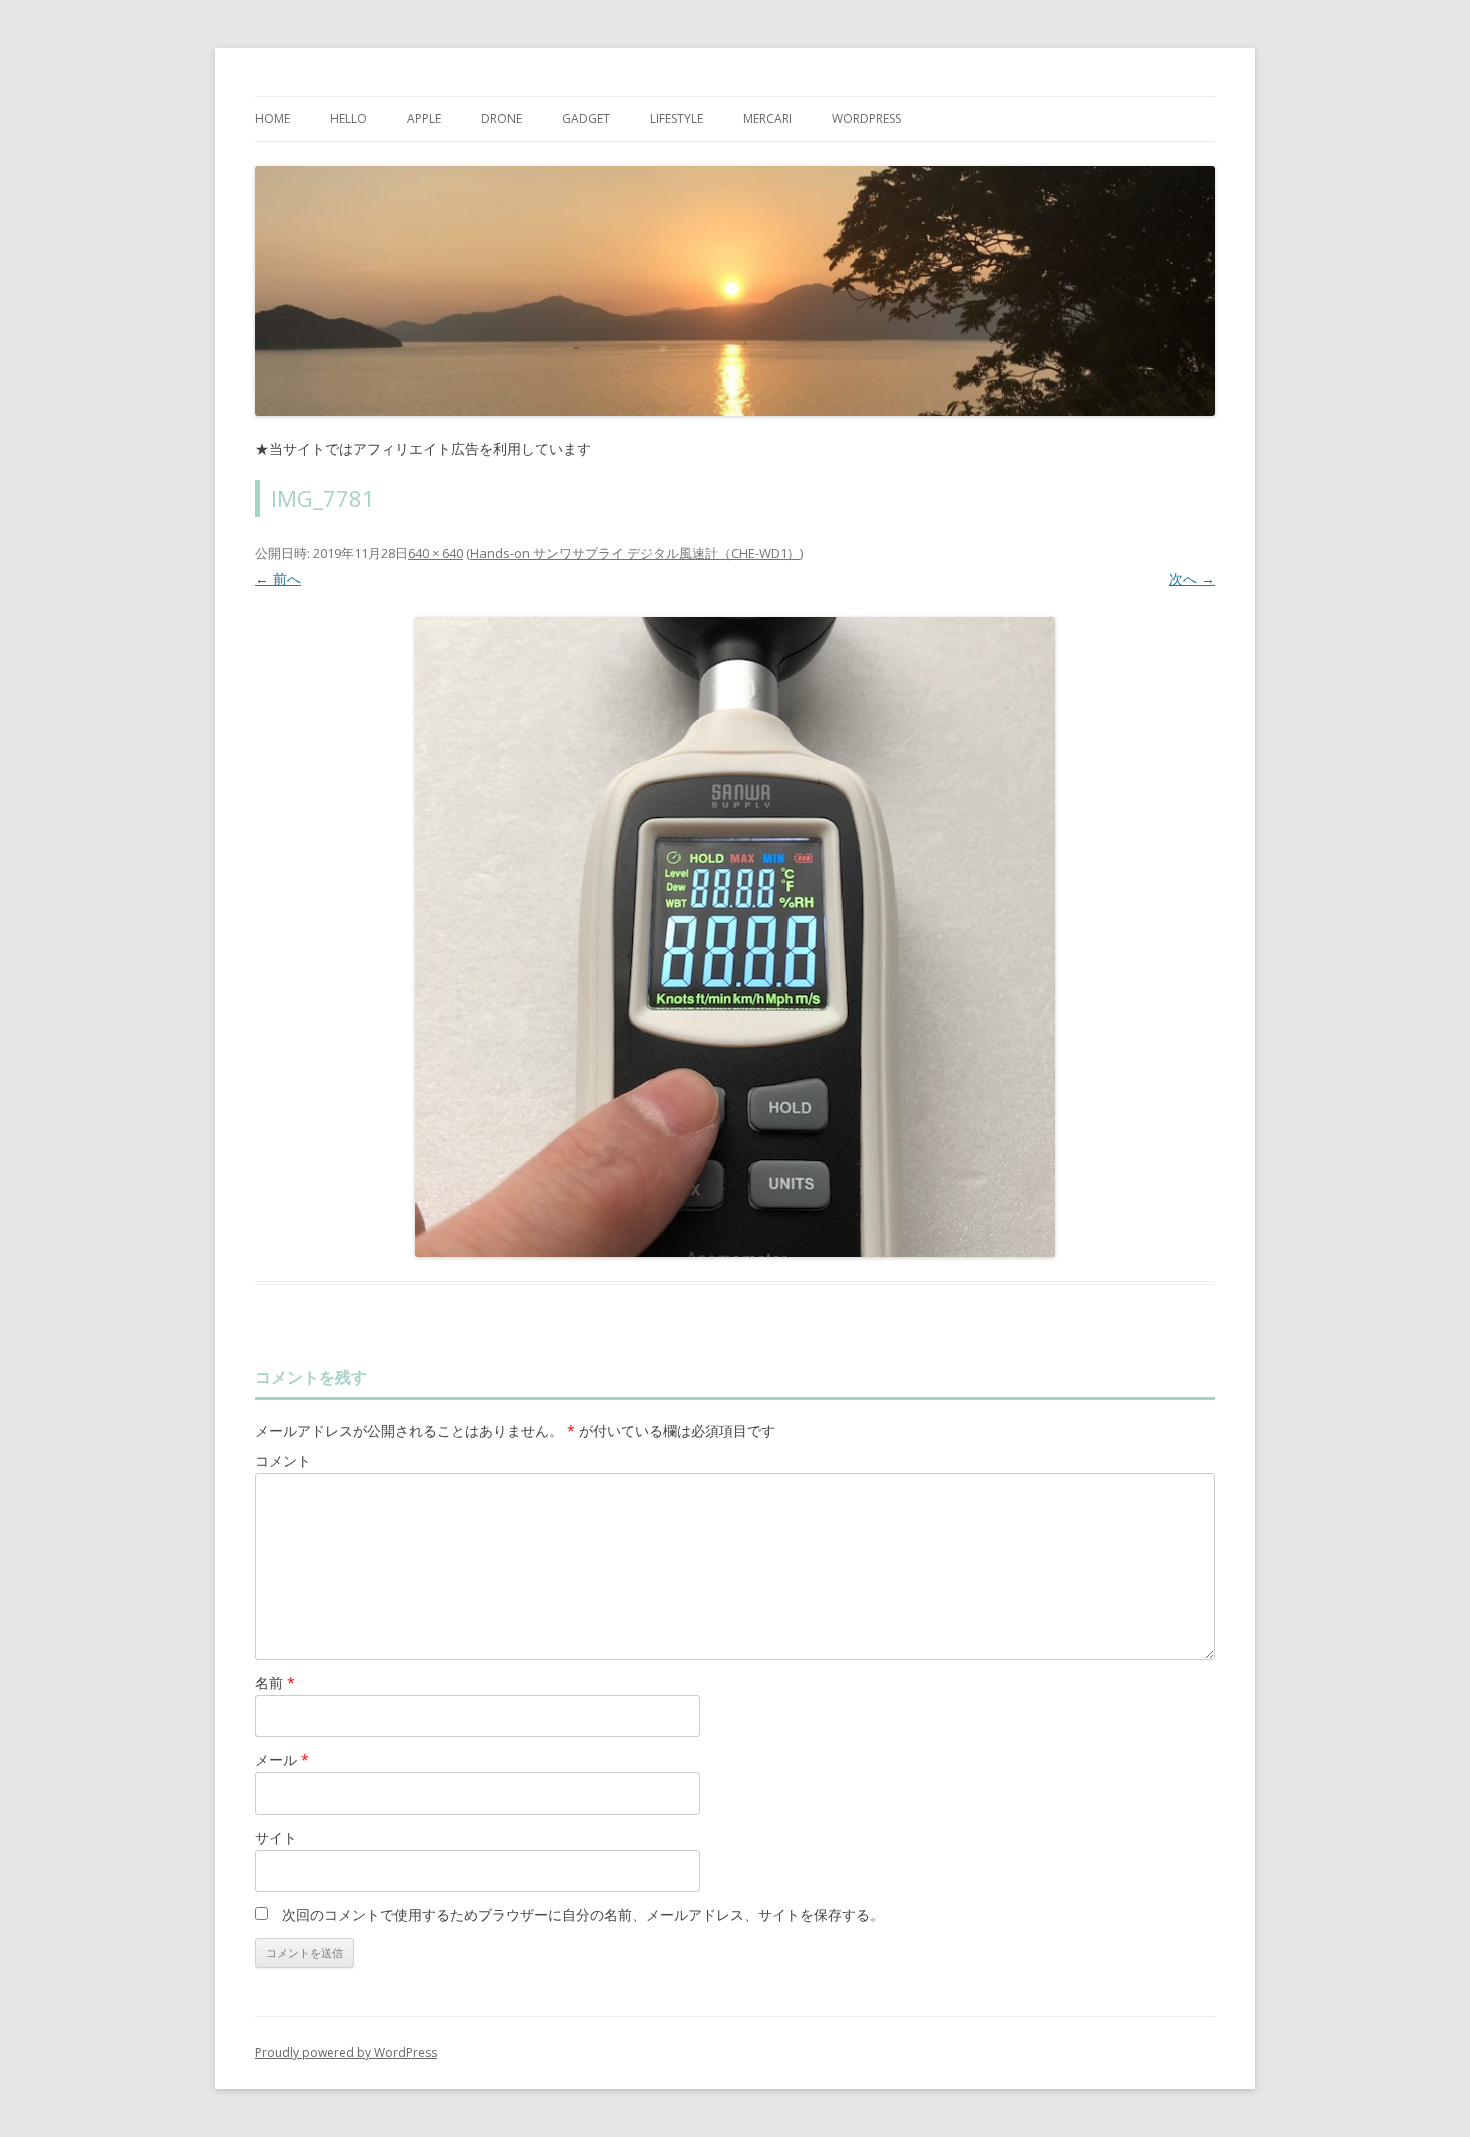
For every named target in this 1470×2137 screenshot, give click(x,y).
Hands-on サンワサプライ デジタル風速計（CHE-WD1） (635, 553)
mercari (767, 118)
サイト (276, 1837)
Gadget (586, 118)
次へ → (1192, 578)
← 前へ (278, 578)
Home (272, 118)
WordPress (866, 118)
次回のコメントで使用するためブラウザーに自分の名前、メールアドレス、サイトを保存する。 (583, 1914)
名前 (275, 1682)
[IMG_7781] (735, 937)
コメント (283, 1460)
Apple (424, 118)
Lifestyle (676, 118)
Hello (348, 118)
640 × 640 (435, 553)
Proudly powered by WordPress (346, 2052)
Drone (501, 118)
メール (282, 1759)
